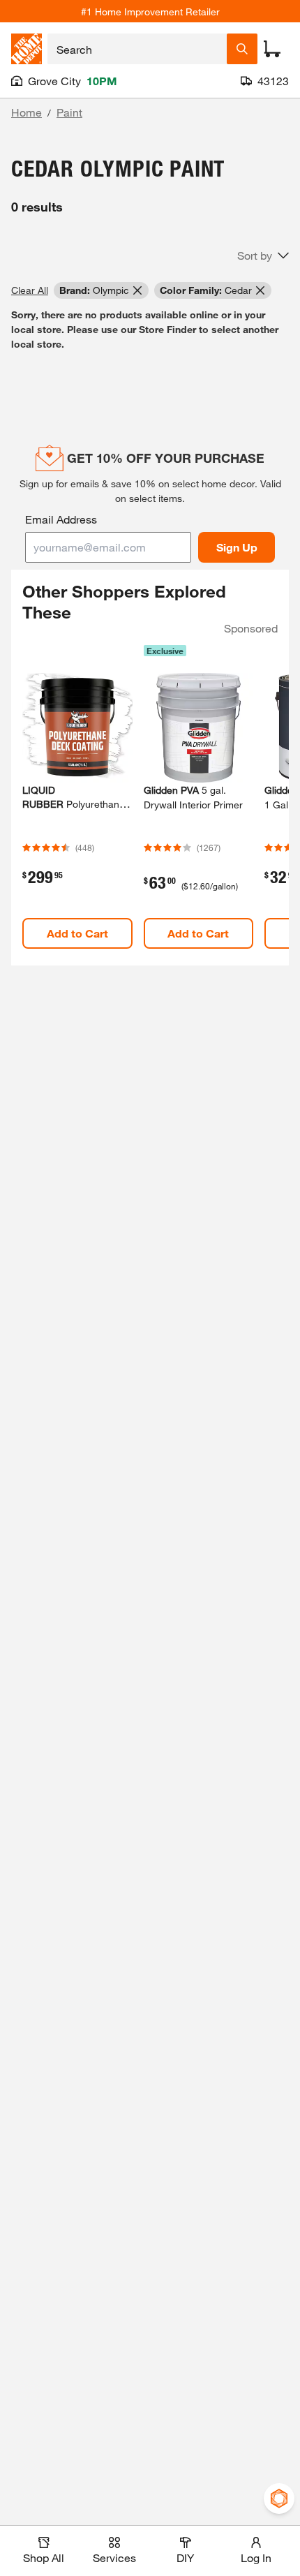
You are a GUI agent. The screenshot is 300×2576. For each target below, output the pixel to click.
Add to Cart (77, 933)
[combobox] (137, 49)
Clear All (30, 290)
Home (27, 112)
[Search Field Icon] (242, 49)
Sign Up (237, 547)
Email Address (61, 519)
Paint (69, 112)
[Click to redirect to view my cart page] (272, 49)
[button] (263, 256)
